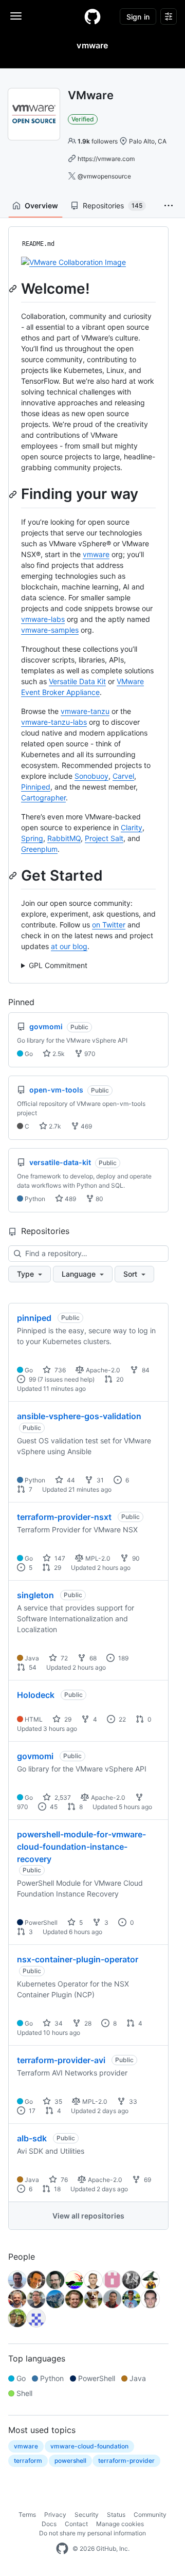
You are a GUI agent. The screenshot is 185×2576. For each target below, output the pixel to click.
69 (147, 2180)
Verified (83, 119)
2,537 (62, 1797)
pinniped (34, 1318)
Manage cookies (120, 2524)
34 (58, 2023)
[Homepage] (92, 16)
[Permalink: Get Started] (14, 875)
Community (150, 2515)
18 (57, 2189)
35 (58, 2101)
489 (70, 1199)
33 (132, 2101)
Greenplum (39, 849)
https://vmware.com (106, 159)
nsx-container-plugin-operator (78, 1959)
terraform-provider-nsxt (64, 1517)
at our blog (69, 946)
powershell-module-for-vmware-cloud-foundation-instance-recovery (81, 1847)
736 (59, 1370)
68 (92, 1658)
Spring (32, 838)
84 (145, 1370)
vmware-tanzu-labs (54, 722)
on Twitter (109, 925)
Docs (49, 2524)
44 (70, 1480)
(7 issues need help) (66, 1379)
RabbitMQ (64, 838)
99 (32, 1379)
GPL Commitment (58, 965)
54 (32, 1667)
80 (99, 1199)
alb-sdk (32, 2138)
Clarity (132, 827)
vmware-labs (43, 619)
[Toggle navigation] (16, 16)
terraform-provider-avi (61, 2060)
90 (135, 1558)
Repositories (113, 205)
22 (122, 1719)
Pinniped (36, 787)
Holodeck (36, 1695)
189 (123, 1658)
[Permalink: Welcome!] (14, 289)
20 (119, 1379)
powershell (70, 2461)
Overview (41, 205)
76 (63, 2180)
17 (31, 2111)
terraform (28, 2461)
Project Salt (104, 838)
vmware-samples (50, 630)
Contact (76, 2524)
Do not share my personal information (92, 2533)
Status (116, 2515)
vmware (96, 554)
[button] (169, 206)
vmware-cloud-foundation (89, 2446)
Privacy (55, 2515)
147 (59, 1558)
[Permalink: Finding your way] (14, 494)
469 (86, 1126)
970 (89, 1054)
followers (98, 141)
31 (99, 1480)
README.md (38, 244)
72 (63, 1658)
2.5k (58, 1054)
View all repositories (88, 2216)
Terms (27, 2515)
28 (87, 2023)
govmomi (35, 1756)
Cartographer (43, 798)
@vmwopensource (104, 176)
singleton (35, 1595)
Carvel (123, 776)
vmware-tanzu (85, 711)
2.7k (54, 1126)
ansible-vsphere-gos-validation (79, 1416)
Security (87, 2515)
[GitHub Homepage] (62, 2549)
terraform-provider (126, 2461)
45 (53, 1807)
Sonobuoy (91, 776)
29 (57, 1568)
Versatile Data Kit (77, 681)
